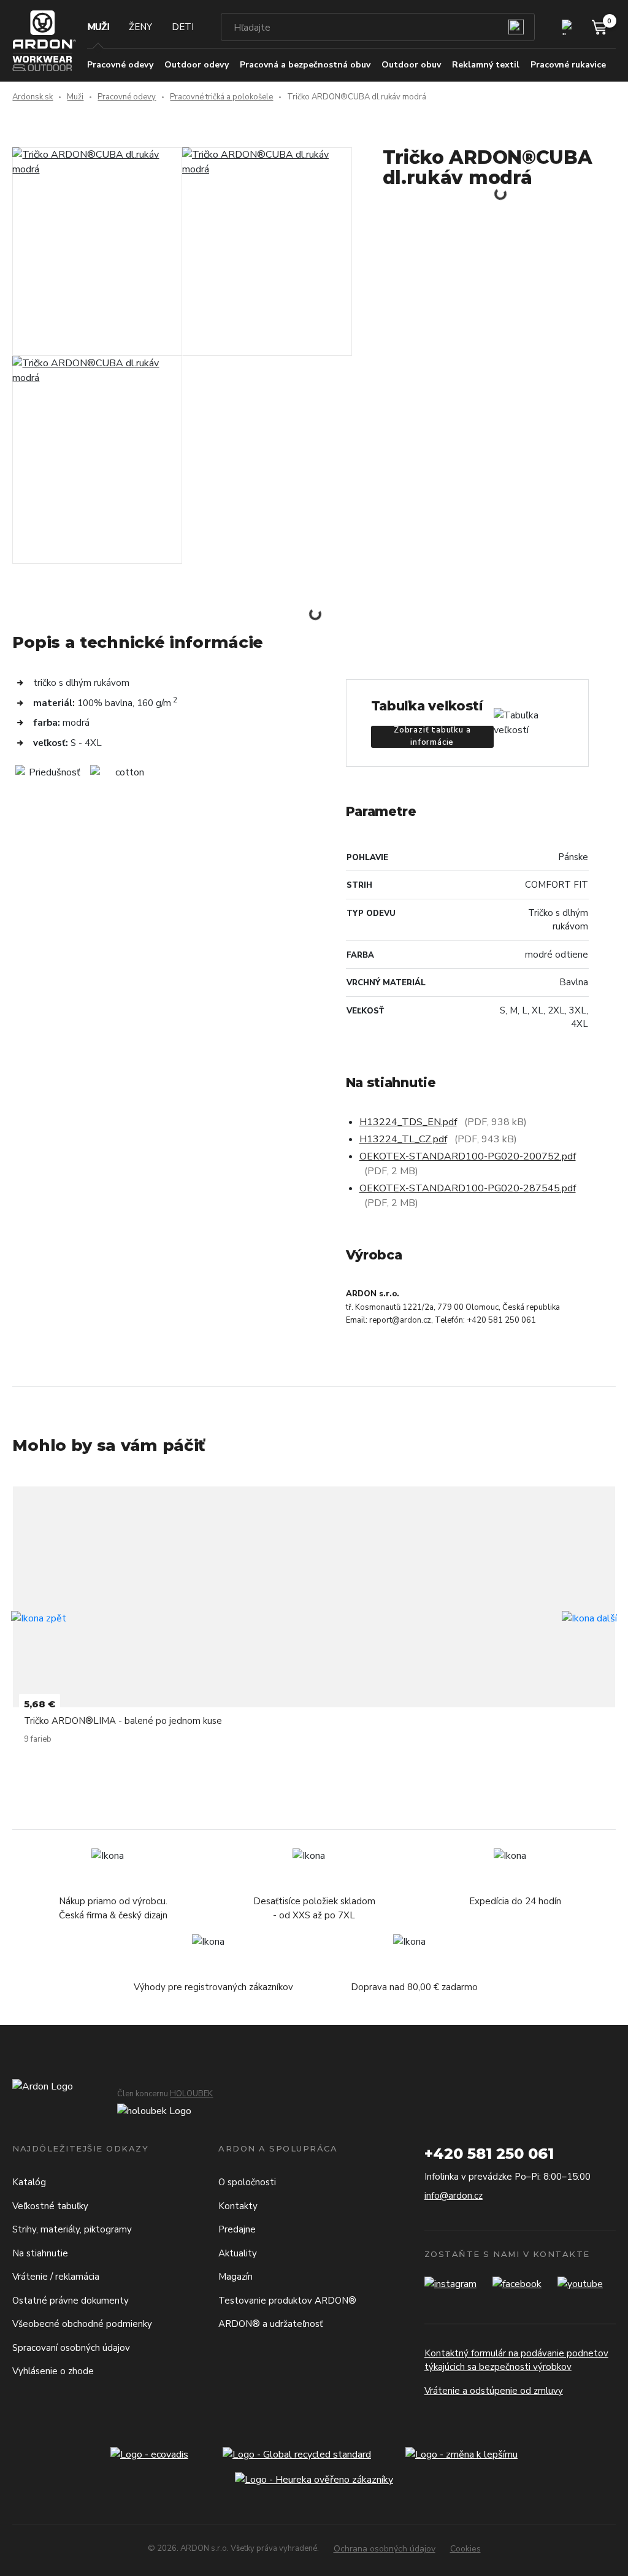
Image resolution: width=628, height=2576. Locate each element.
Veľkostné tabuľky (50, 2206)
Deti (183, 27)
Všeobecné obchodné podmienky (82, 2324)
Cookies (465, 2549)
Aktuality (238, 2253)
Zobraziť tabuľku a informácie (432, 737)
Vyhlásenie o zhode (53, 2371)
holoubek (191, 2094)
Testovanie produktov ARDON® (287, 2301)
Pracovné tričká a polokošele (221, 97)
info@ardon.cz (454, 2196)
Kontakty (238, 2206)
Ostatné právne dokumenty (71, 2301)
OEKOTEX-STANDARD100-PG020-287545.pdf (468, 1188)
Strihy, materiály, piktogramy (72, 2229)
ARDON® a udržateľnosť (270, 2324)
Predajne (237, 2229)
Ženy (140, 27)
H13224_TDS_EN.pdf (408, 1122)
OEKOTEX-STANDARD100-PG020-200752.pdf (468, 1156)
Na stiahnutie (40, 2253)
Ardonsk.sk (33, 97)
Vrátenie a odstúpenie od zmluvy (494, 2391)
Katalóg (29, 2182)
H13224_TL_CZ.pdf (403, 1139)
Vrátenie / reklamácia (56, 2277)
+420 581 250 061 (489, 2154)
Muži (98, 27)
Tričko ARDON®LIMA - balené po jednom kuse (123, 1721)
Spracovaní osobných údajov (71, 2348)
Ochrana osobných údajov (385, 2549)
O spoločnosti (247, 2182)
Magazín (235, 2277)
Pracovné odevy (127, 97)
